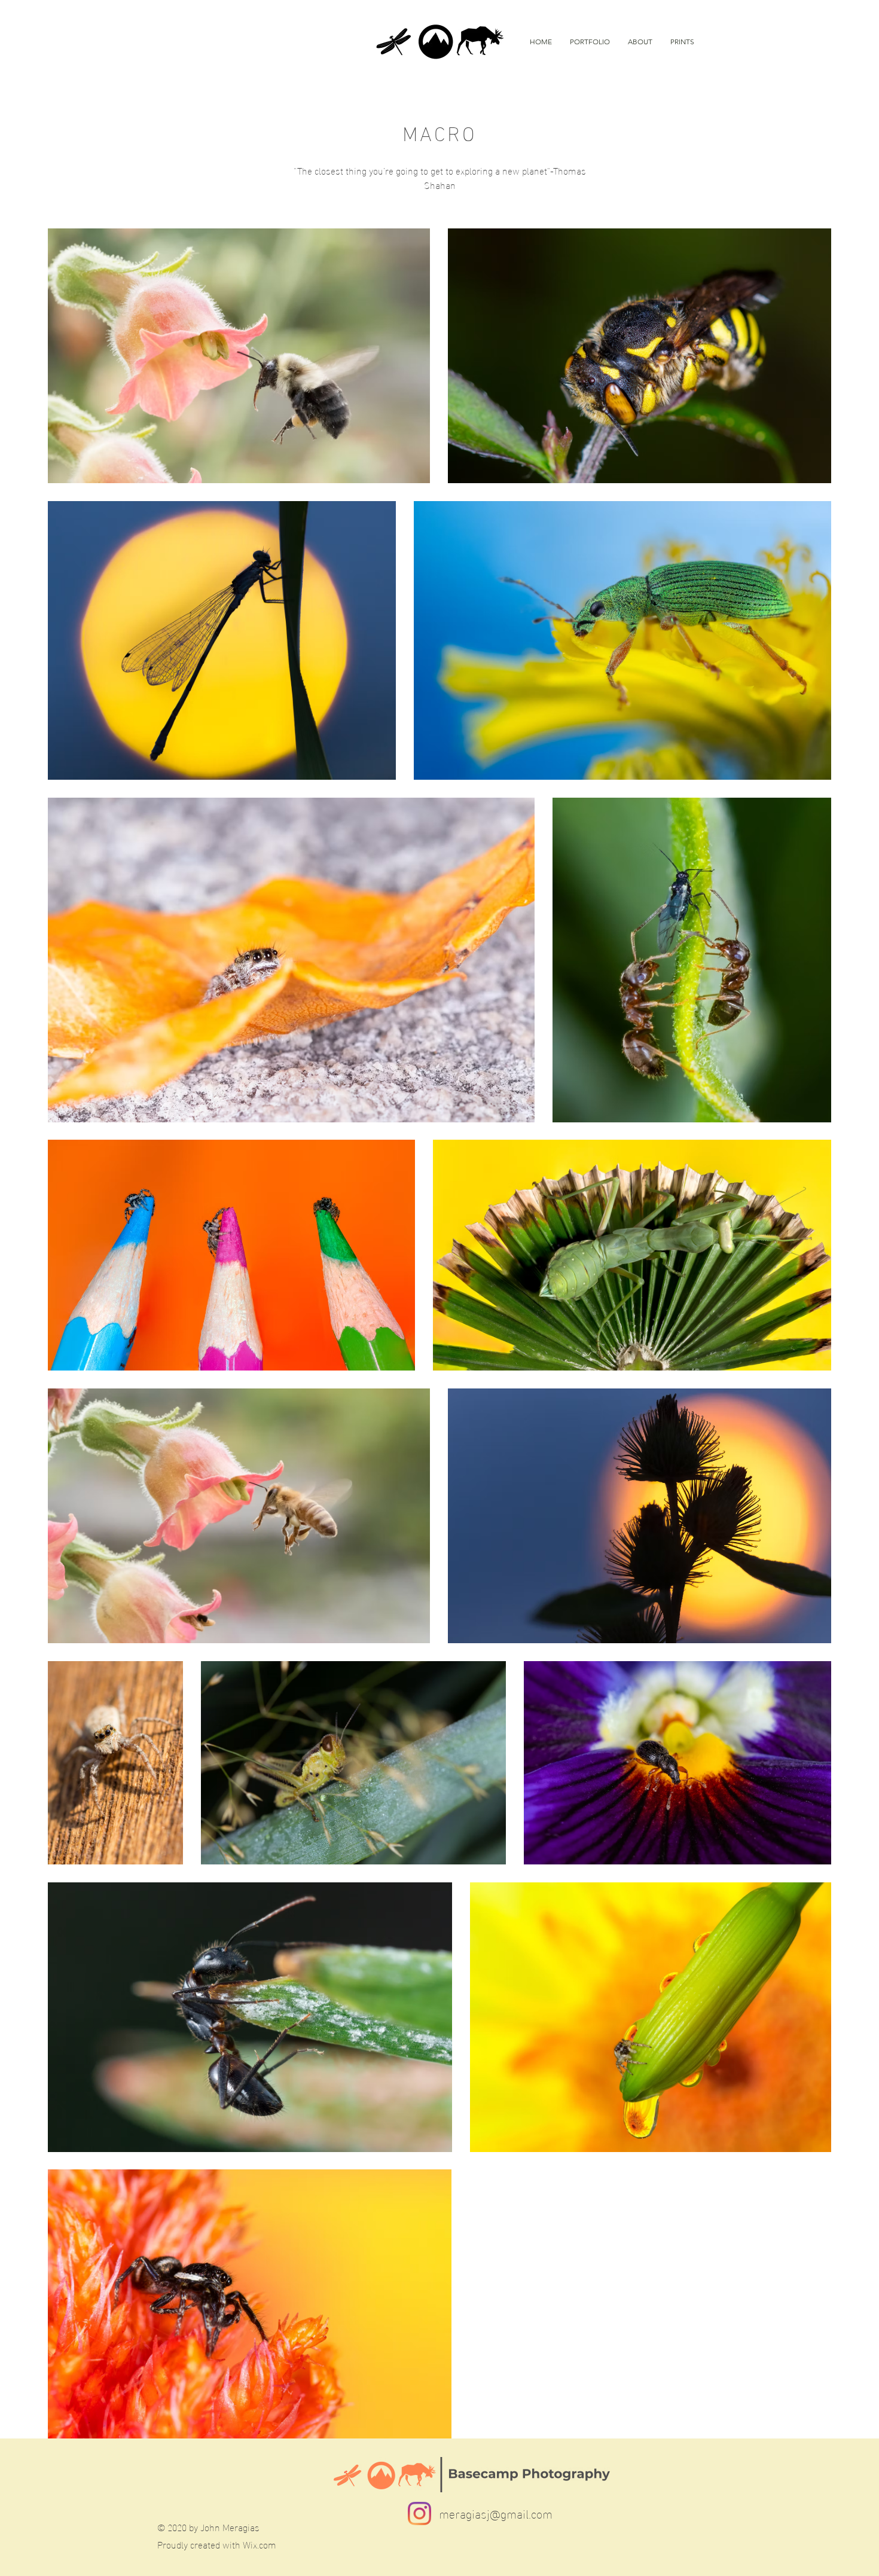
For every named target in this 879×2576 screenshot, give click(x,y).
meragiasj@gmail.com (496, 2513)
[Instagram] (419, 2514)
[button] (590, 42)
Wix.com (260, 2544)
